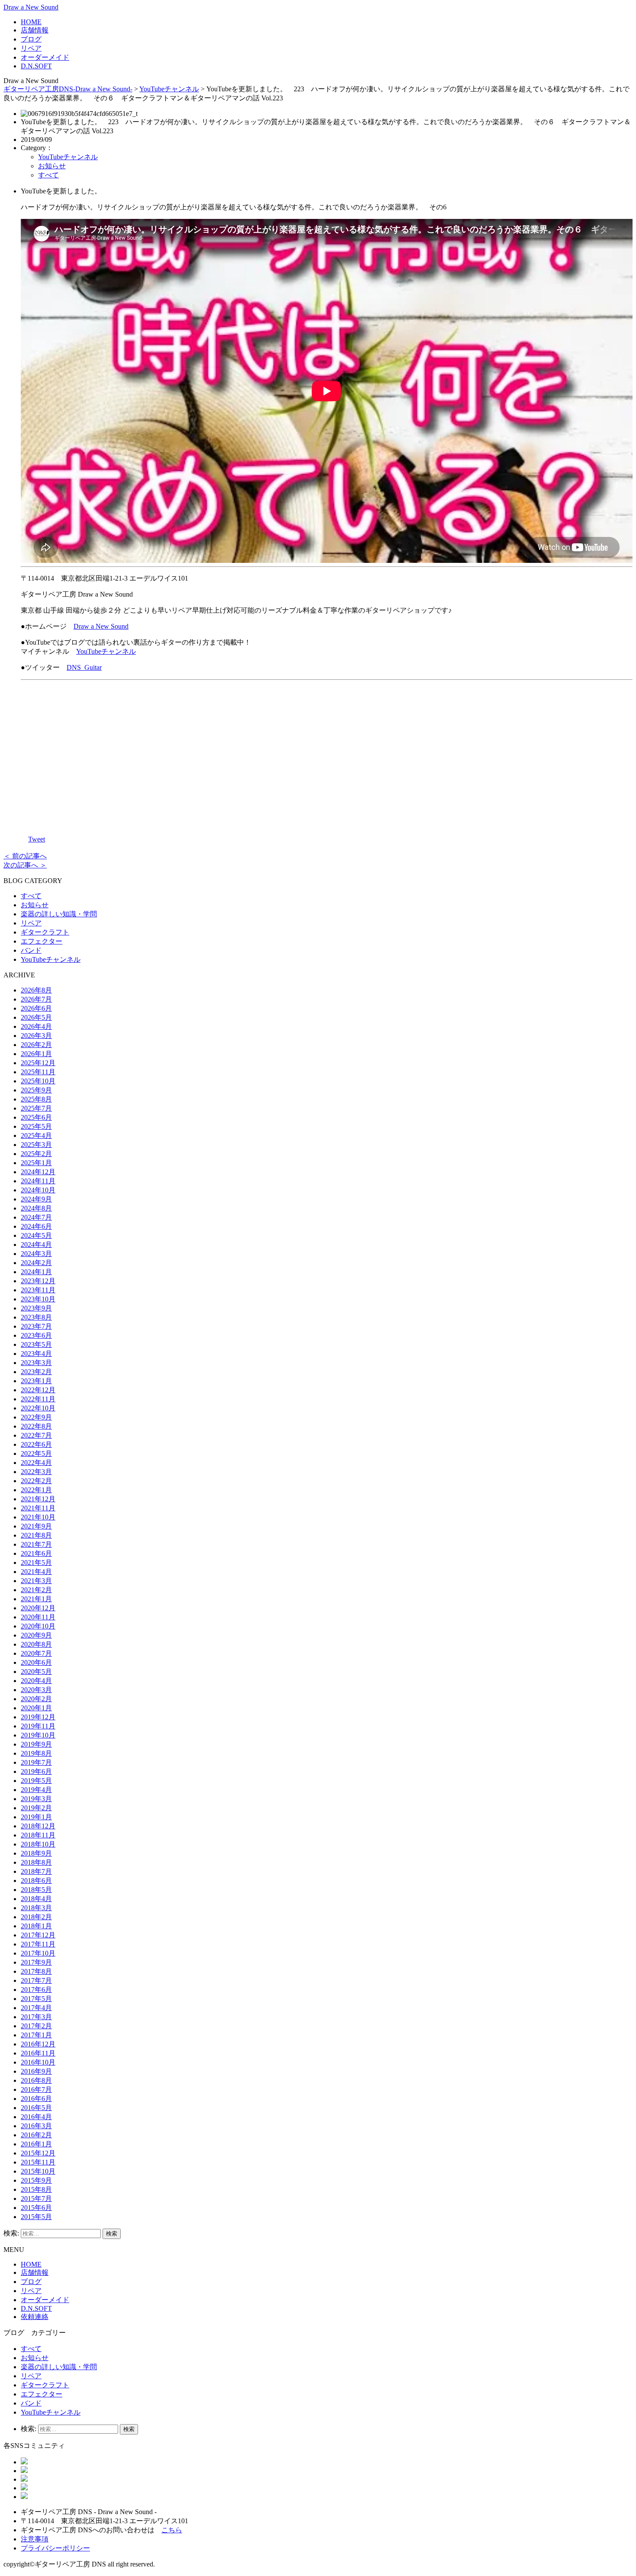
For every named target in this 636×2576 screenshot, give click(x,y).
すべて (48, 175)
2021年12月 (38, 1499)
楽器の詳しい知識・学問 (59, 914)
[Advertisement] (327, 755)
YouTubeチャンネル (169, 89)
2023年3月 (36, 1363)
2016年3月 (36, 2126)
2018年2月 (36, 1917)
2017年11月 (38, 1944)
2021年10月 (38, 1517)
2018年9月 (36, 1853)
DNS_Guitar (84, 667)
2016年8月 (36, 2080)
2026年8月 (36, 990)
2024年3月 (36, 1254)
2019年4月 (36, 1790)
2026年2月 (36, 1045)
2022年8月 (36, 1426)
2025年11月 (38, 1072)
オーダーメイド (45, 57)
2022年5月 (36, 1453)
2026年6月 (36, 1008)
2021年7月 (36, 1544)
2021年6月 (36, 1553)
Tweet (37, 839)
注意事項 (35, 2539)
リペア (31, 48)
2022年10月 (38, 1408)
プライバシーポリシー (55, 2548)
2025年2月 (36, 1154)
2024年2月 (36, 1263)
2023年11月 (38, 1290)
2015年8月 (36, 2189)
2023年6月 (36, 1335)
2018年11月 (38, 1835)
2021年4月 (36, 1572)
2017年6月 (36, 1990)
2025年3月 (36, 1145)
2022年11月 (38, 1399)
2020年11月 (38, 1617)
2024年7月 (36, 1217)
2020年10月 (38, 1626)
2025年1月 (36, 1163)
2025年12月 (38, 1063)
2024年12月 (38, 1172)
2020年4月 (36, 1681)
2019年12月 (38, 1717)
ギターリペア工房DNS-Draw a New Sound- (68, 89)
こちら (172, 2530)
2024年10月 (38, 1190)
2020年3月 (36, 1690)
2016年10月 (38, 2062)
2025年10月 (38, 1081)
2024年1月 (36, 1272)
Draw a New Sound (31, 7)
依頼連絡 (35, 2317)
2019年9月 (36, 1744)
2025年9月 (36, 1090)
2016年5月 (36, 2108)
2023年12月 (38, 1281)
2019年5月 (36, 1781)
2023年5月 (36, 1344)
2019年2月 (36, 1808)
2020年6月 (36, 1662)
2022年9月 (36, 1417)
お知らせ (52, 166)
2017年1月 (36, 2035)
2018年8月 (36, 1862)
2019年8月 (36, 1753)
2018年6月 (36, 1881)
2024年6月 (36, 1226)
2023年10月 (38, 1299)
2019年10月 (38, 1735)
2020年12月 (38, 1608)
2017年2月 (36, 2026)
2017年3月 (36, 2017)
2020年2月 (36, 1699)
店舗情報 (35, 30)
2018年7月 (36, 1871)
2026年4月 (36, 1026)
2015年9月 (36, 2180)
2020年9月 (36, 1635)
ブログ (31, 39)
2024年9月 (36, 1199)
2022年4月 (36, 1463)
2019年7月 (36, 1762)
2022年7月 (36, 1435)
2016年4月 (36, 2117)
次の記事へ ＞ (25, 865)
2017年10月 (38, 1953)
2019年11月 (38, 1726)
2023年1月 (36, 1381)
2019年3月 (36, 1799)
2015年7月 (36, 2199)
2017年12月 (38, 1935)
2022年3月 (36, 1472)
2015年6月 (36, 2208)
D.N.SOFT (36, 66)
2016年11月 (38, 2053)
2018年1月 (36, 1926)
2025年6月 (36, 1117)
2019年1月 (36, 1817)
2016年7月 (36, 2089)
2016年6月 (36, 2099)
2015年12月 (38, 2153)
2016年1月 (36, 2144)
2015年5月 (36, 2217)
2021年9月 (36, 1526)
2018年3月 (36, 1908)
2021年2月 (36, 1590)
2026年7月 (36, 999)
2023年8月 (36, 1317)
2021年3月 (36, 1581)
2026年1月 (36, 1054)
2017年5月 (36, 1999)
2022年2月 (36, 1481)
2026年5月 (36, 1017)
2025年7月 (36, 1108)
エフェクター (42, 941)
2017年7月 (36, 1980)
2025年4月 (36, 1135)
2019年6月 (36, 1771)
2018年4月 (36, 1899)
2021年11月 (38, 1508)
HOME (31, 22)
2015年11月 (38, 2162)
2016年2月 (36, 2135)
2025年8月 (36, 1099)
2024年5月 (36, 1235)
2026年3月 (36, 1036)
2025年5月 (36, 1126)
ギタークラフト (45, 932)
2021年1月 (36, 1599)
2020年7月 (36, 1653)
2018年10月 (38, 1844)
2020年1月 (36, 1708)
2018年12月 (38, 1826)
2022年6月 (36, 1444)
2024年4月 (36, 1245)
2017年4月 (36, 2008)
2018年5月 (36, 1890)
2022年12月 (38, 1390)
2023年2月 (36, 1372)
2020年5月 (36, 1672)
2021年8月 (36, 1535)
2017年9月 (36, 1962)
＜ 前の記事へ (25, 856)
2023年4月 (36, 1354)
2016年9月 (36, 2071)
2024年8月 (36, 1208)
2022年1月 (36, 1490)
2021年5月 (36, 1563)
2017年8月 (36, 1971)
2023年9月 (36, 1308)
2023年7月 (36, 1326)
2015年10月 (38, 2171)
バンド (31, 950)
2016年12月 (38, 2044)
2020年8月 (36, 1644)
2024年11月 (38, 1181)
